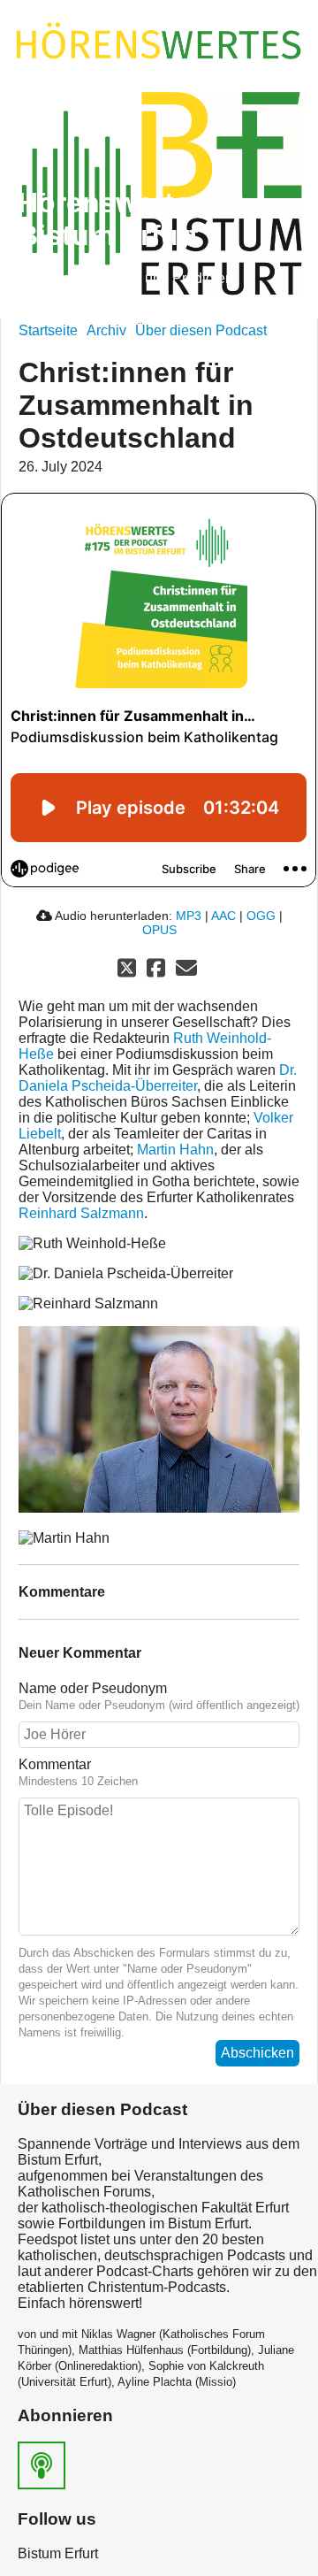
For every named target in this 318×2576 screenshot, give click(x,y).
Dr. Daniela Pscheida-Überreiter (158, 1078)
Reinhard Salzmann (81, 1213)
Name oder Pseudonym (93, 1688)
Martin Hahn (175, 1150)
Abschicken (257, 2053)
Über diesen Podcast (201, 330)
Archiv (106, 330)
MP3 (189, 916)
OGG (261, 916)
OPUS (159, 930)
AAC (223, 916)
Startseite (48, 330)
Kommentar (55, 1764)
